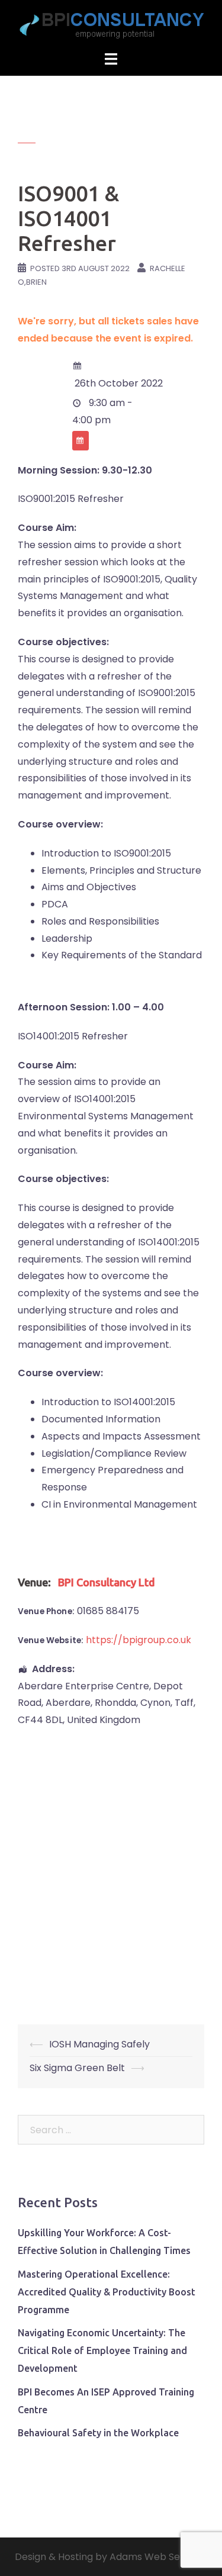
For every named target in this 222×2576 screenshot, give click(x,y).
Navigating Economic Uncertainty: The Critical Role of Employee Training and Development (102, 2350)
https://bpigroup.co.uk (139, 1640)
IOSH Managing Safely (99, 2044)
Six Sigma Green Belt (77, 2068)
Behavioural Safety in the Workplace (98, 2433)
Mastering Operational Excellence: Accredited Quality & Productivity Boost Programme (107, 2292)
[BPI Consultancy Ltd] (111, 25)
